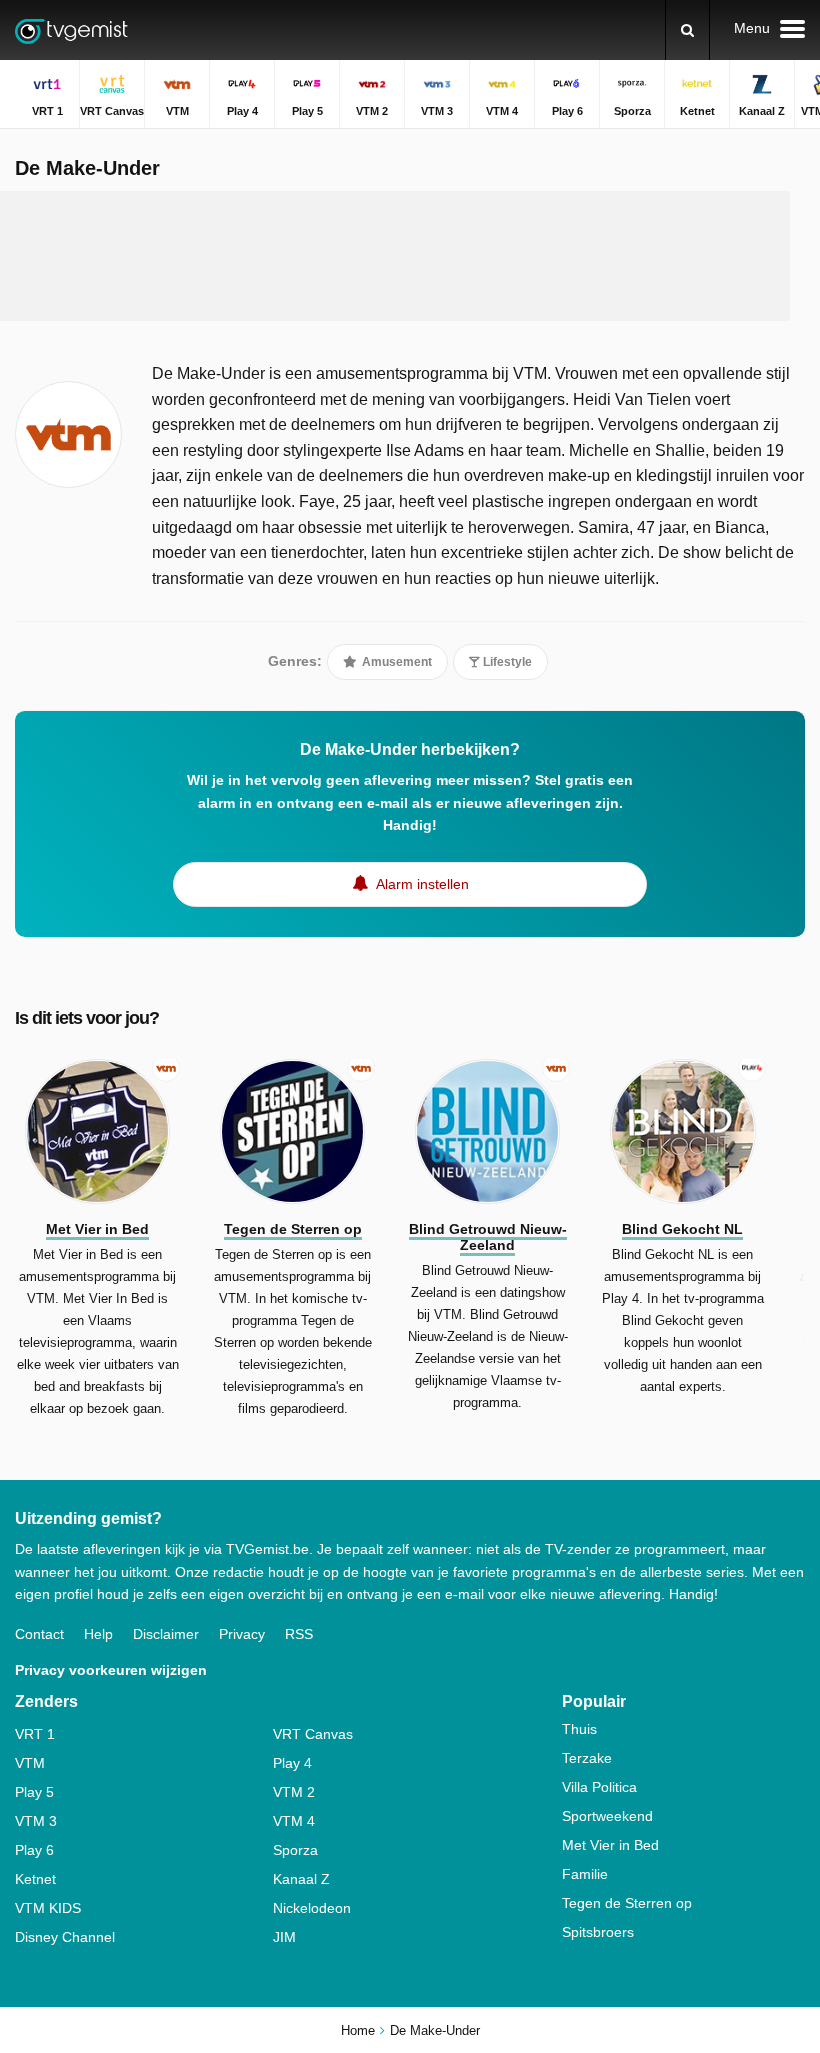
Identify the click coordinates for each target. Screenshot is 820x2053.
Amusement (395, 662)
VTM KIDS (48, 1908)
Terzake (587, 1758)
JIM (284, 1937)
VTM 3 (36, 1821)
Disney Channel (65, 1937)
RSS (299, 1634)
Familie (585, 1874)
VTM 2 (294, 1792)
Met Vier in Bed (610, 1845)
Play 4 (292, 1763)
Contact (39, 1634)
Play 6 (34, 1850)
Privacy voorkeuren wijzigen (111, 1670)
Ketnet (35, 1879)
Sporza (295, 1850)
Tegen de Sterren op (627, 1903)
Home (358, 2030)
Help (98, 1634)
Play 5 (34, 1792)
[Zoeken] (687, 30)
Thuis (579, 1729)
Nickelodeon (312, 1908)
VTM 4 (294, 1821)
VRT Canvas (313, 1734)
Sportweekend (607, 1816)
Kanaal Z (301, 1879)
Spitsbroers (598, 1932)
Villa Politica (599, 1787)
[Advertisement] (395, 256)
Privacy (242, 1634)
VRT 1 (35, 1734)
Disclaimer (166, 1634)
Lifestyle (506, 662)
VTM (30, 1763)
